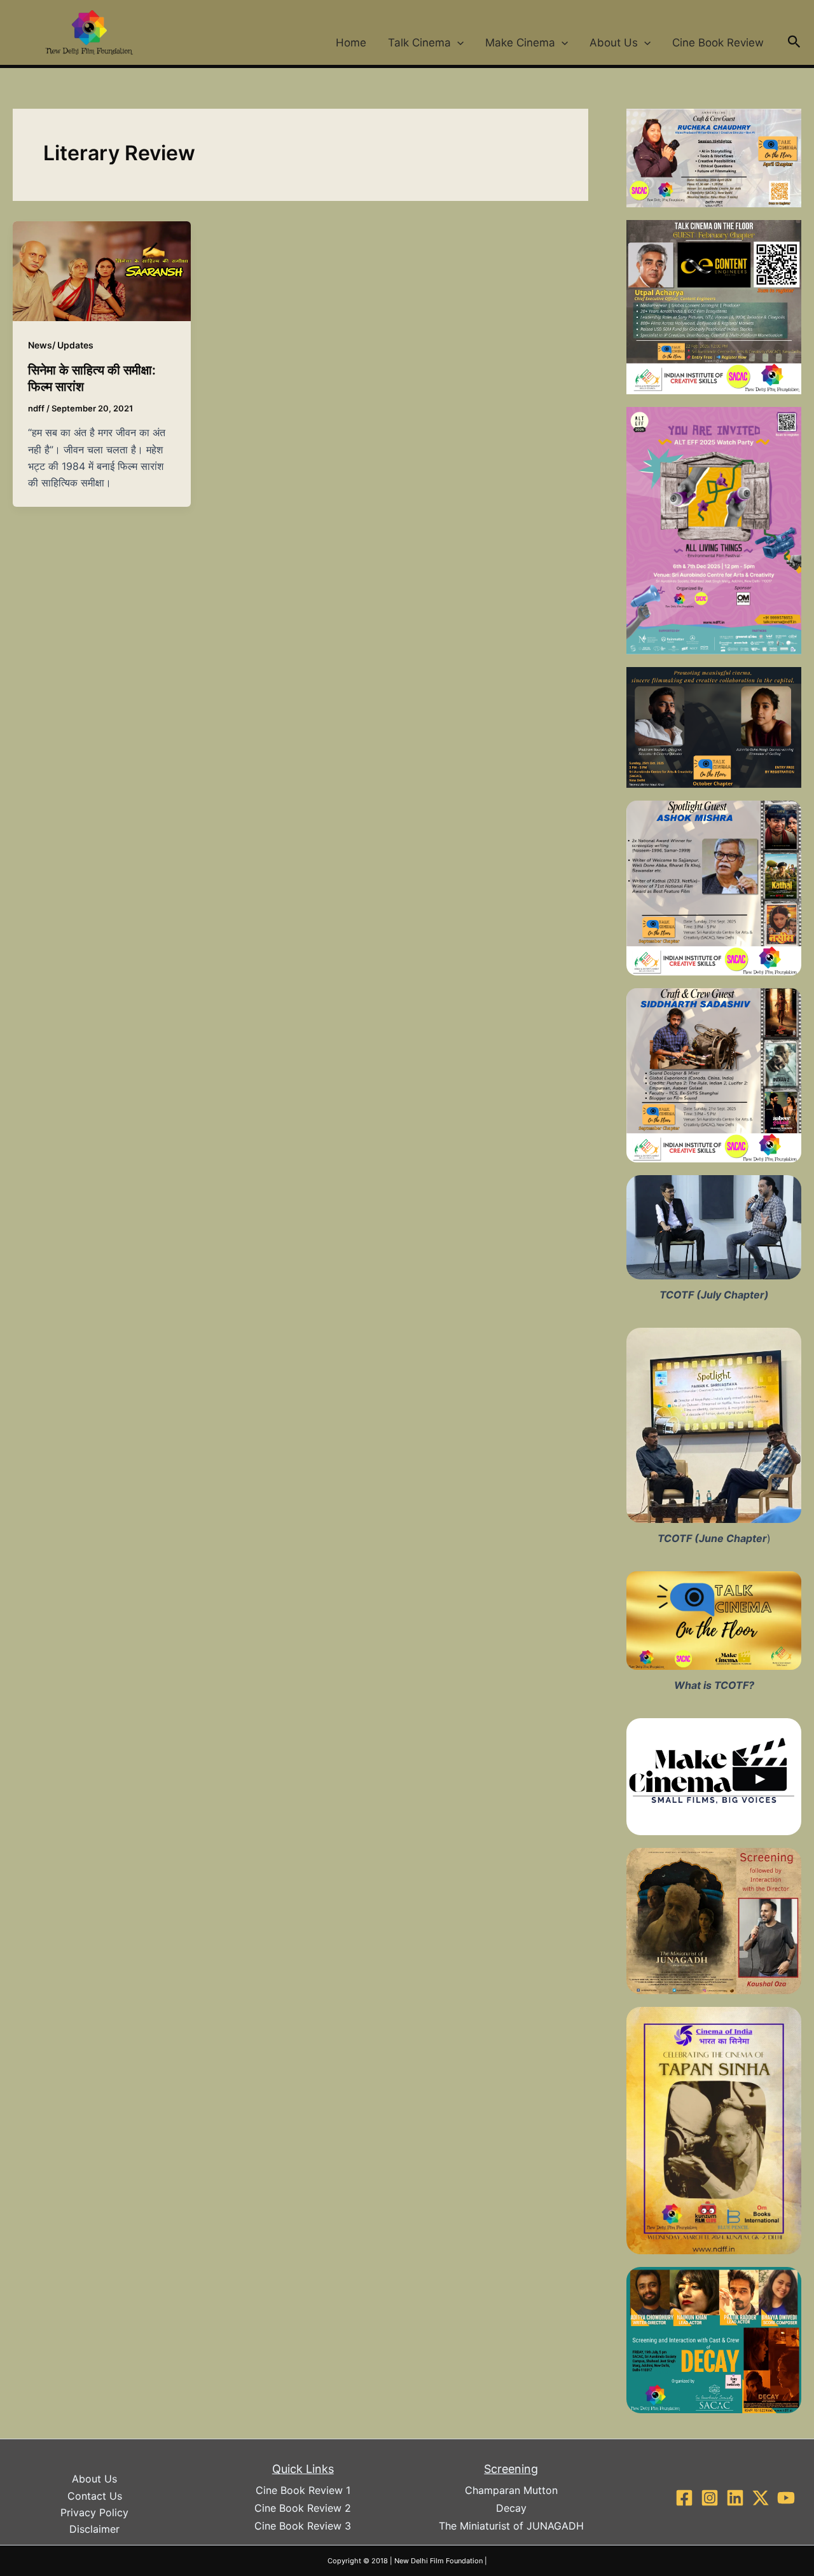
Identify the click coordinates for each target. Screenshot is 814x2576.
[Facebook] (684, 2498)
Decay (511, 2508)
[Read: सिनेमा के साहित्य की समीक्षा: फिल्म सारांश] (102, 270)
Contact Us (95, 2496)
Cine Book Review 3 (303, 2526)
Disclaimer (94, 2529)
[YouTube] (786, 2498)
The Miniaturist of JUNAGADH (511, 2526)
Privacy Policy (94, 2512)
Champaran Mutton (511, 2490)
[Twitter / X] (761, 2498)
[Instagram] (710, 2498)
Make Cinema (520, 43)
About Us (614, 43)
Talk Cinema (419, 43)
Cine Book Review (718, 43)
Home (351, 43)
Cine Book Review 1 (303, 2490)
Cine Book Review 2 (303, 2508)
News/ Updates (61, 345)
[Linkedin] (735, 2498)
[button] (457, 43)
